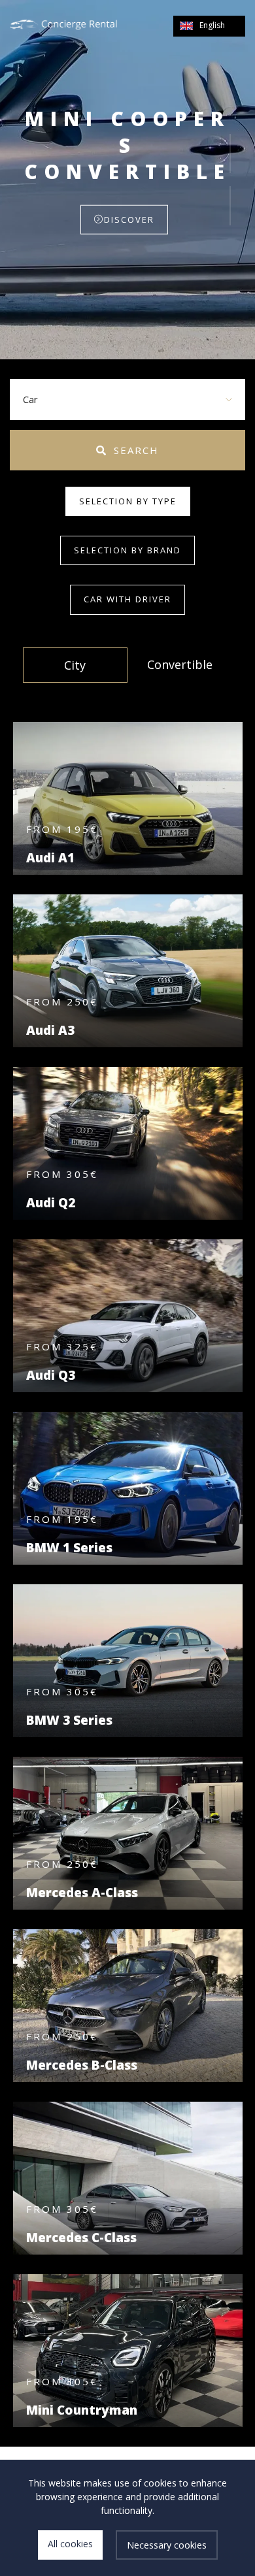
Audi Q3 (51, 1375)
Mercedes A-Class (82, 1893)
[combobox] (127, 399)
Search (136, 450)
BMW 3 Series (69, 1720)
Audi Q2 (51, 1203)
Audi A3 (50, 1030)
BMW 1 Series (69, 1548)
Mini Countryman (82, 2410)
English (212, 25)
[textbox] (127, 399)
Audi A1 (50, 858)
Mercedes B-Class (82, 2065)
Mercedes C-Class (81, 2238)
